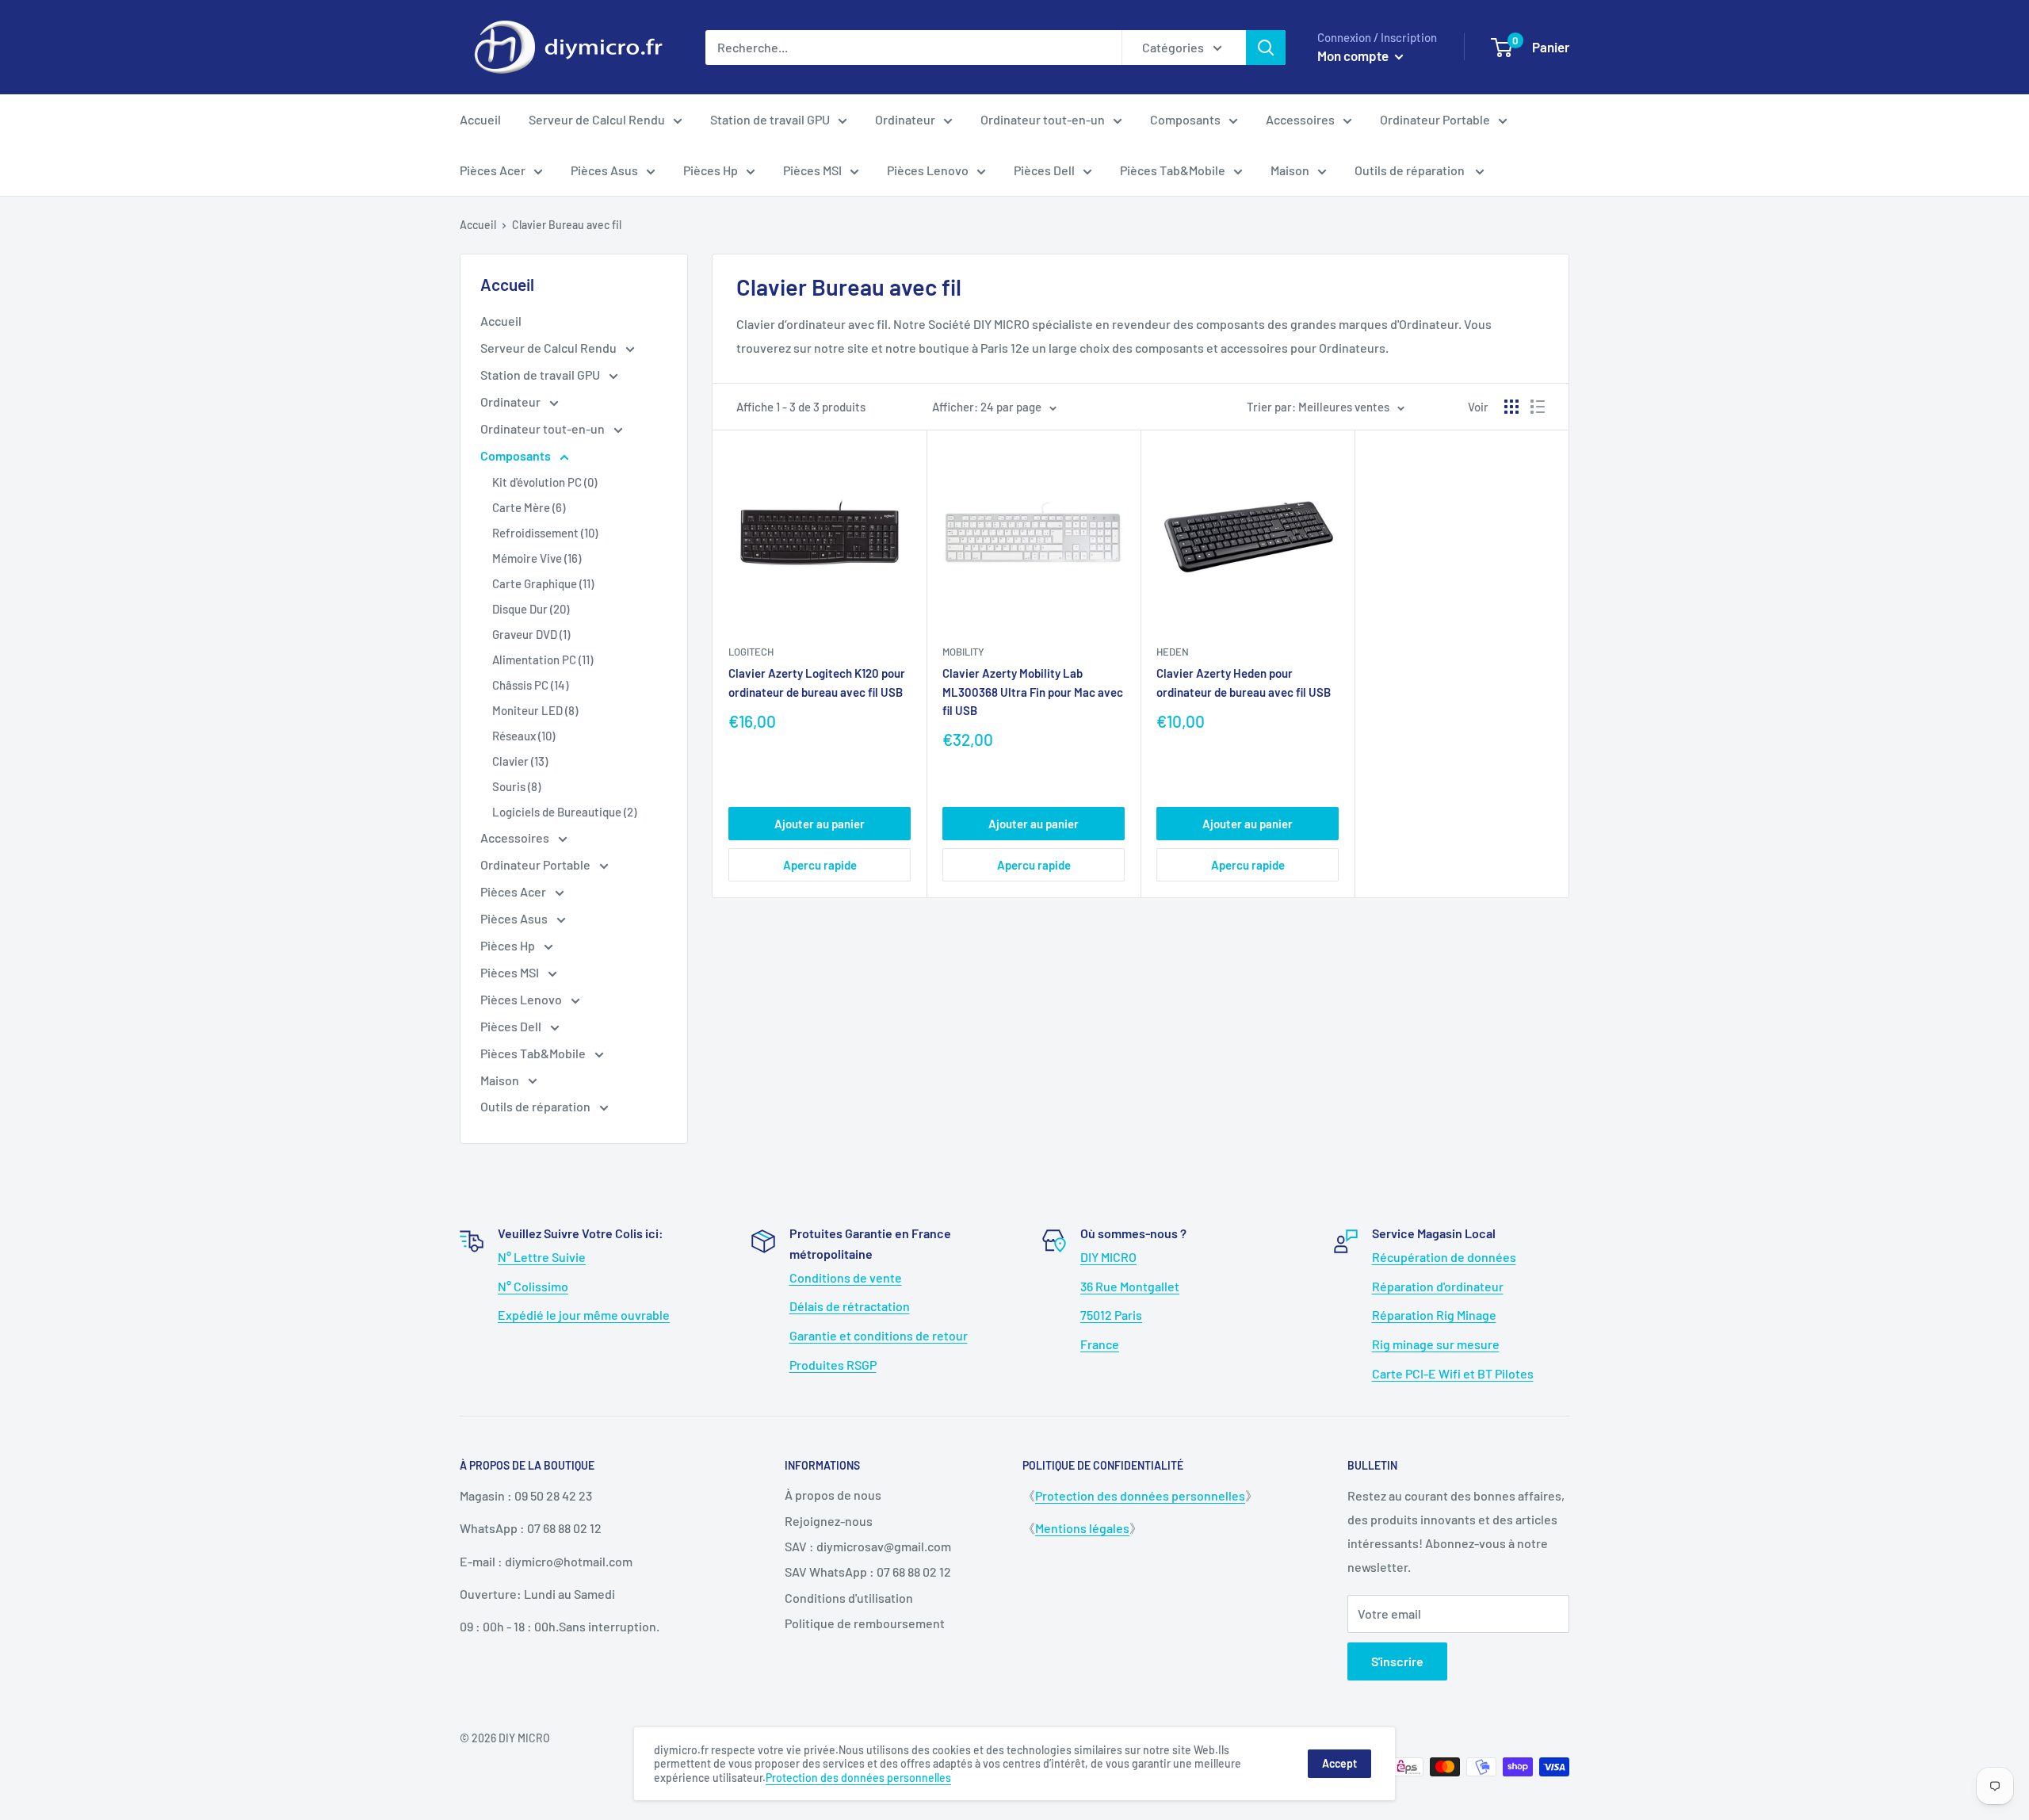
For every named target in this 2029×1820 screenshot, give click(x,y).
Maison (1290, 170)
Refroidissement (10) (545, 533)
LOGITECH (751, 652)
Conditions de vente (846, 1277)
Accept (1339, 1763)
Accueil (480, 119)
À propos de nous (833, 1495)
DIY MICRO (1108, 1257)
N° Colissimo (533, 1286)
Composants (1185, 119)
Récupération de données (1444, 1257)
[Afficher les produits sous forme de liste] (1538, 407)
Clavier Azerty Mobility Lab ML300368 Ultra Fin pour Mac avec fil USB (1033, 692)
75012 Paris (1111, 1315)
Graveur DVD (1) (531, 634)
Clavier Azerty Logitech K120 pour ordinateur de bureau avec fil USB (817, 682)
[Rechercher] (1266, 48)
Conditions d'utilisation (849, 1598)
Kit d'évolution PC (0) (545, 482)
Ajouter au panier (820, 824)
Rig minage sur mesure (1436, 1344)
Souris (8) (516, 786)
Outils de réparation (1411, 170)
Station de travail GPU (770, 119)
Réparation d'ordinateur (1438, 1286)
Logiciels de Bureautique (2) (564, 812)
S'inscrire (1397, 1661)
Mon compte (1354, 55)
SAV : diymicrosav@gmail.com (868, 1546)
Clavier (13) (520, 761)
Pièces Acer (493, 170)
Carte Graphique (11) (543, 583)
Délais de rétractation (850, 1306)
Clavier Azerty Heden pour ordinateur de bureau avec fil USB (1244, 682)
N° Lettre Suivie (542, 1257)
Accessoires (1300, 119)
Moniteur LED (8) (535, 710)
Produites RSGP (833, 1365)
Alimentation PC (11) (543, 660)
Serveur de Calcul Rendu (597, 119)
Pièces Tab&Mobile (1173, 170)
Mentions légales (1082, 1528)
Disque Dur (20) (531, 609)
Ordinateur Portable (1435, 119)
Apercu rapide (820, 865)
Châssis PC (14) (530, 685)
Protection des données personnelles (1140, 1495)
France (1100, 1344)
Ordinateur (905, 119)
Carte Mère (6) (529, 507)
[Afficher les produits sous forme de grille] (1511, 407)
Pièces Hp (711, 170)
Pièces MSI (812, 170)
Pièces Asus (604, 170)
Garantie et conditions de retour (879, 1335)
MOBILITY (963, 652)
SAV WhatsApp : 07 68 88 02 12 (868, 1571)
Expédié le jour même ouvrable (584, 1315)
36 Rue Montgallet (1130, 1286)
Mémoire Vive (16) (537, 558)
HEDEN (1173, 652)
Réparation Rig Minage (1434, 1315)
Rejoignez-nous (829, 1521)
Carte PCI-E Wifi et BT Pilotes (1453, 1373)
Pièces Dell (1044, 170)
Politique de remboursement (865, 1623)
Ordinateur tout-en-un (1043, 119)
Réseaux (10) (523, 736)
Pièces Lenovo (928, 170)
